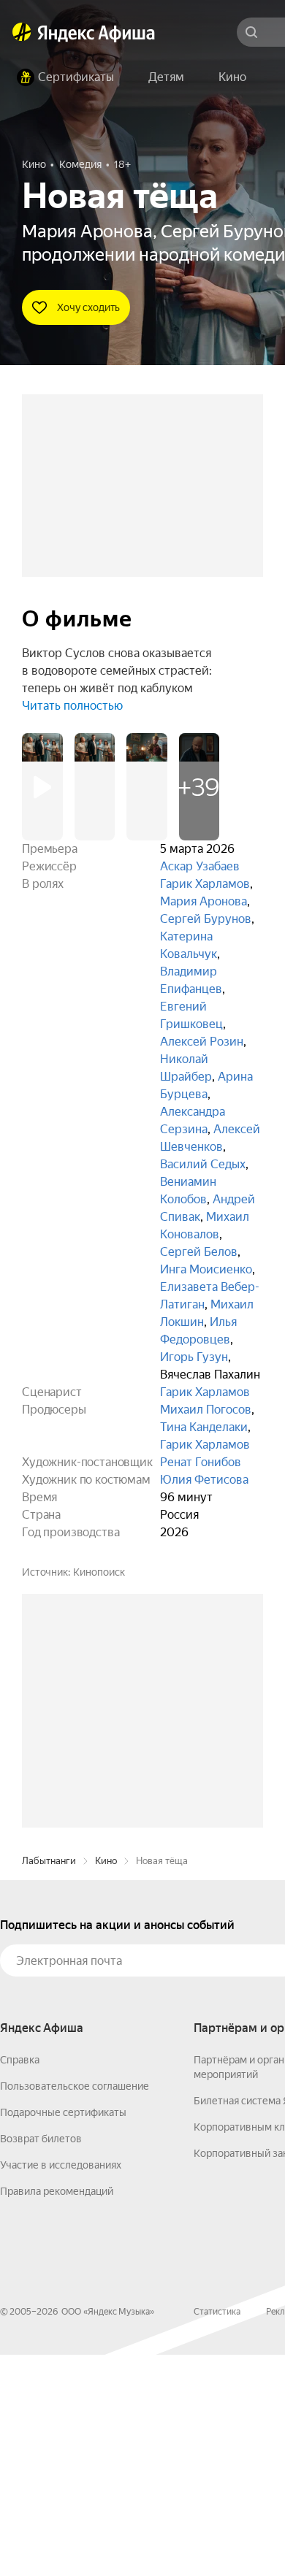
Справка (20, 2281)
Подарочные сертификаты (63, 2334)
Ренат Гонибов (201, 1462)
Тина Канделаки (204, 1427)
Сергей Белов (199, 1252)
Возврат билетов (41, 2360)
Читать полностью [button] (72, 706)
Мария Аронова (204, 901)
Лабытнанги (49, 2082)
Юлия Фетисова (204, 1480)
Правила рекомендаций (57, 2412)
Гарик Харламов (205, 884)
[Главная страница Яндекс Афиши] (22, 32)
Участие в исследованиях (61, 2386)
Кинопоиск (99, 1572)
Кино (106, 2082)
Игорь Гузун (194, 1357)
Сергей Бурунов (206, 919)
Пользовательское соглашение (75, 2307)
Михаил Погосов (206, 1410)
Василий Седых (203, 1164)
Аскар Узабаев (200, 866)
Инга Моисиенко (206, 1269)
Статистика (217, 2533)
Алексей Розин (202, 1042)
